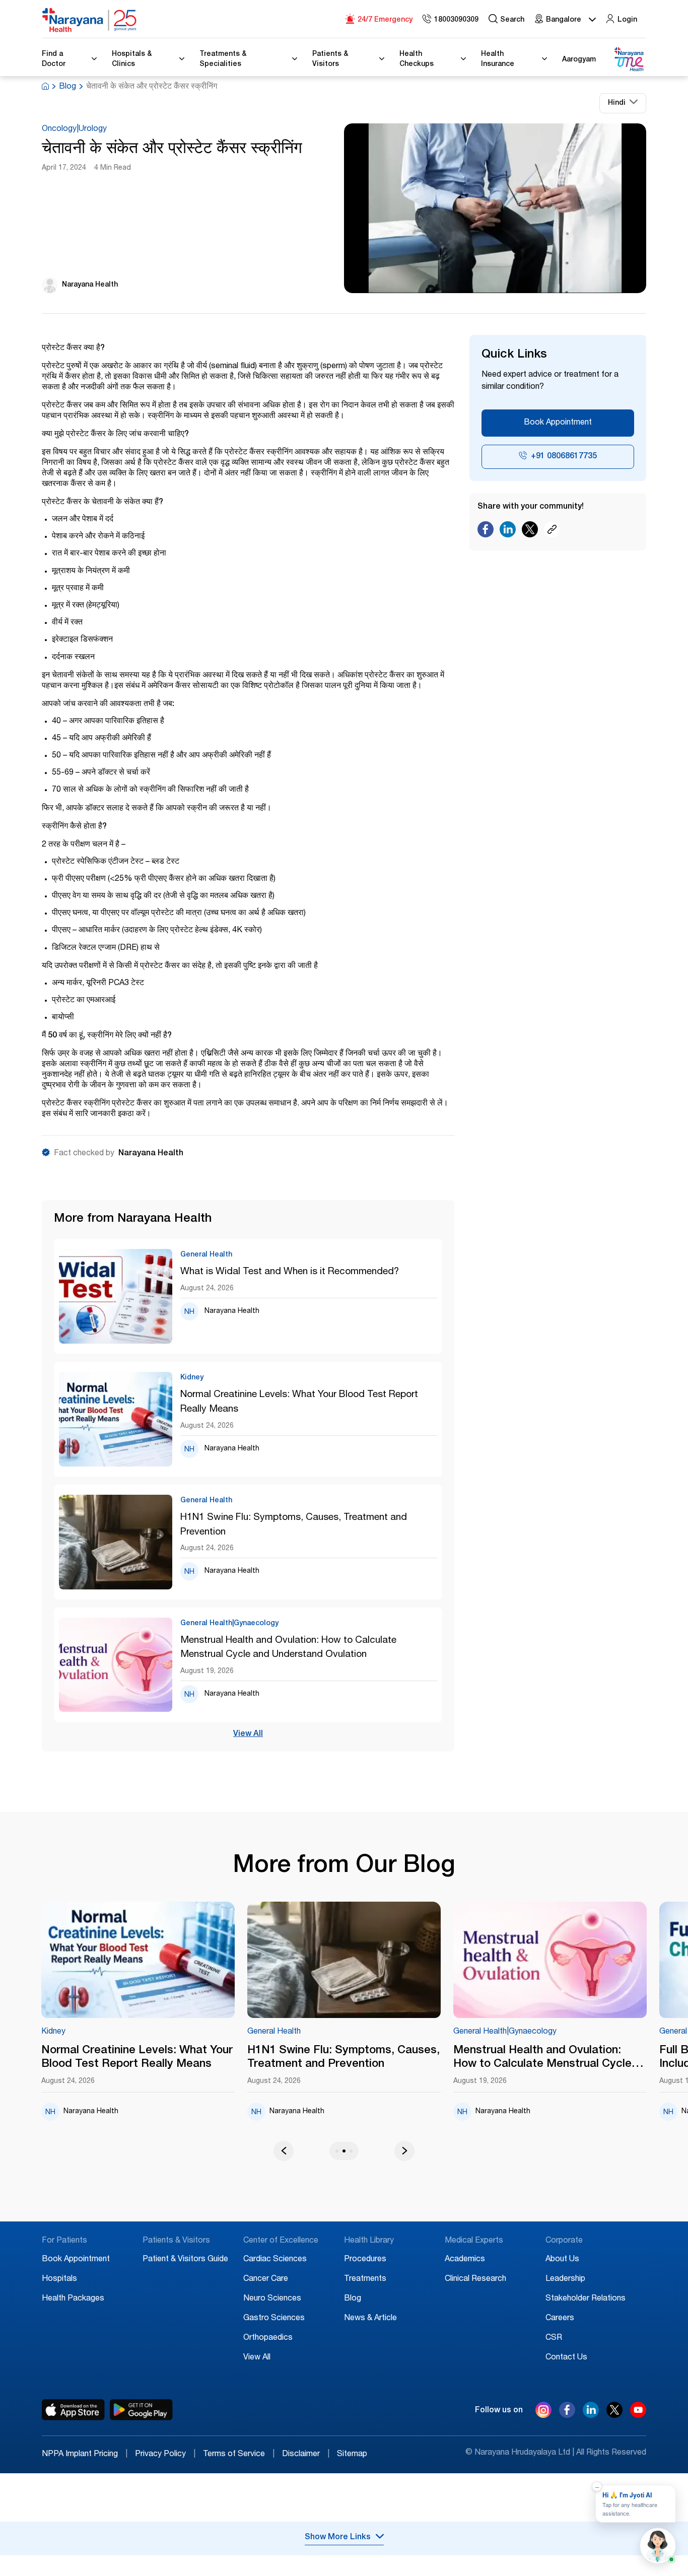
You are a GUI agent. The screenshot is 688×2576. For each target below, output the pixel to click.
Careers (560, 2319)
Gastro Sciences (274, 2319)
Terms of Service (239, 2455)
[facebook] (567, 2415)
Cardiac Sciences (275, 2260)
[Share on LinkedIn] (508, 532)
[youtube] (638, 2415)
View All (248, 1734)
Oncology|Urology (74, 129)
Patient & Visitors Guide (185, 2260)
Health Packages (73, 2299)
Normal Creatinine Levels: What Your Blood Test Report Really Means (299, 1402)
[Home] (90, 20)
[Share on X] (530, 532)
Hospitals (59, 2279)
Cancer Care (266, 2279)
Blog (67, 87)
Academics (465, 2260)
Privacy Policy (165, 2455)
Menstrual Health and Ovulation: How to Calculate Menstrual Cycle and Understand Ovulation (288, 1648)
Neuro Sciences (272, 2299)
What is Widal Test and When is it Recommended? (290, 1272)
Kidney (53, 2032)
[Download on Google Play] (141, 2410)
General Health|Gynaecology (505, 2032)
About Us (562, 2260)
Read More (138, 1961)
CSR (554, 2338)
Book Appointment (558, 423)
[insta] (543, 2412)
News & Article (370, 2319)
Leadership (565, 2279)
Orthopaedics (268, 2338)
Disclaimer (306, 2455)
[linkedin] (591, 2415)
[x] (614, 2415)
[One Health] (629, 60)
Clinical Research (475, 2279)
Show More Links (338, 2538)
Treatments (365, 2279)
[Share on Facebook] (486, 532)
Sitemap (352, 2455)
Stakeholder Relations (586, 2299)
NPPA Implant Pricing (85, 2455)
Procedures (365, 2260)
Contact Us (566, 2358)
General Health (274, 2032)
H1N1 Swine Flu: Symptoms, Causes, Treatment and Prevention (294, 1525)
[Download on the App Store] (73, 2410)
